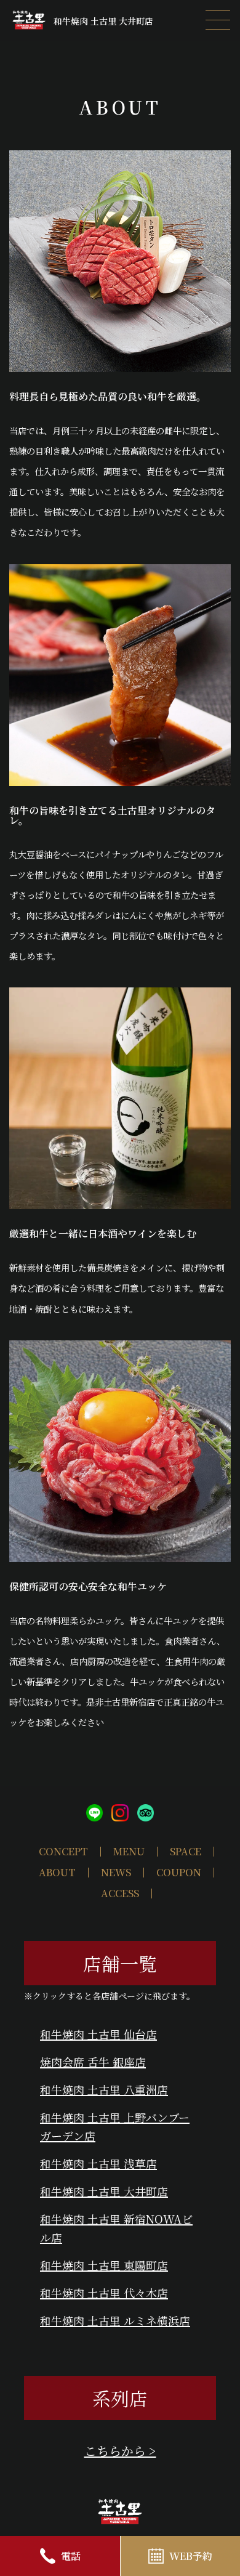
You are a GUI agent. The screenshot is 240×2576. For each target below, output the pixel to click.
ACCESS (120, 1893)
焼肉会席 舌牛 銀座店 (93, 2062)
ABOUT (57, 1872)
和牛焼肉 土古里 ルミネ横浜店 (115, 2320)
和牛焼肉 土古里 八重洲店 (104, 2089)
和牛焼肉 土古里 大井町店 (104, 2191)
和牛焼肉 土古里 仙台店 (98, 2034)
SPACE (186, 1851)
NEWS (116, 1872)
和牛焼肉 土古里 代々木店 (104, 2293)
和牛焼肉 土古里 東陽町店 (104, 2265)
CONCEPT (63, 1851)
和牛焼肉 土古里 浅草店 (98, 2163)
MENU (129, 1851)
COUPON (179, 1872)
